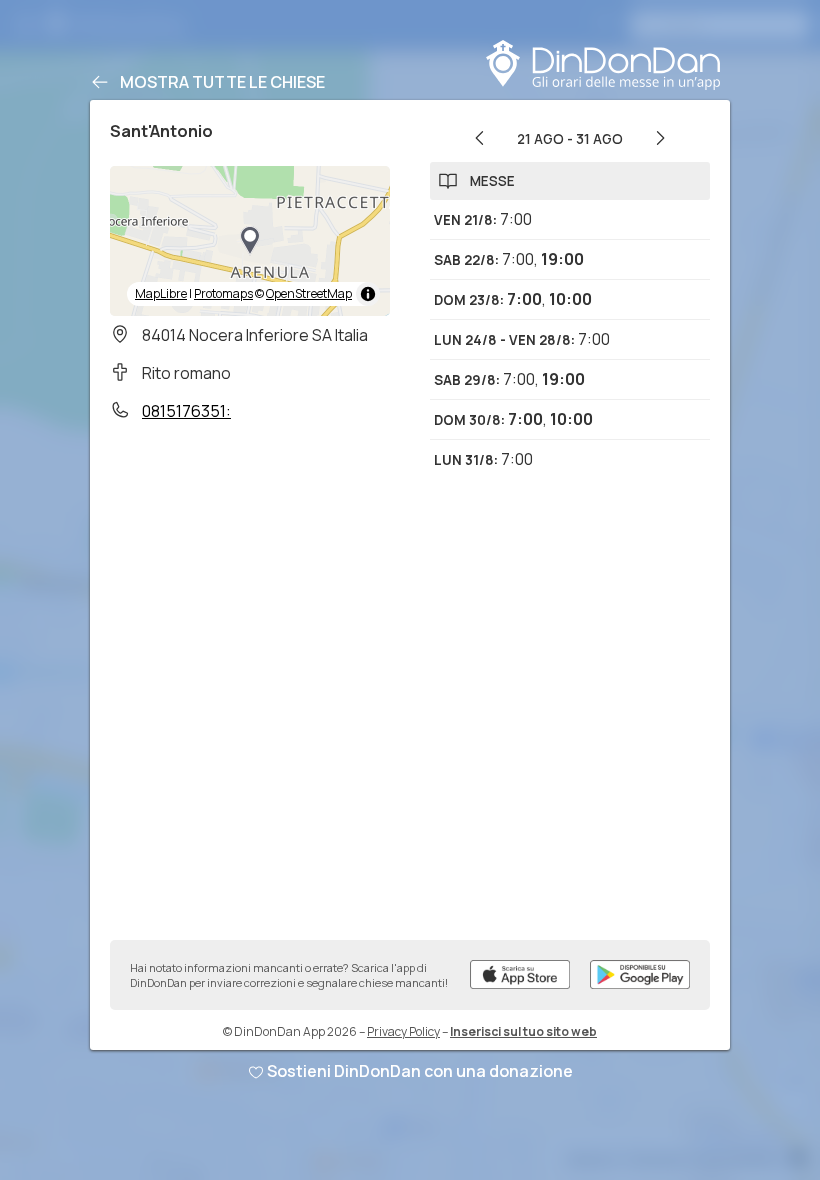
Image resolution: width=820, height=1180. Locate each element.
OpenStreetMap (309, 293)
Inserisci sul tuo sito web (523, 1031)
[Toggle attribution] (368, 294)
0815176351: (186, 411)
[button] (250, 241)
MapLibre (161, 293)
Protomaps (223, 293)
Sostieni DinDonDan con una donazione (420, 1071)
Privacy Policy (403, 1031)
